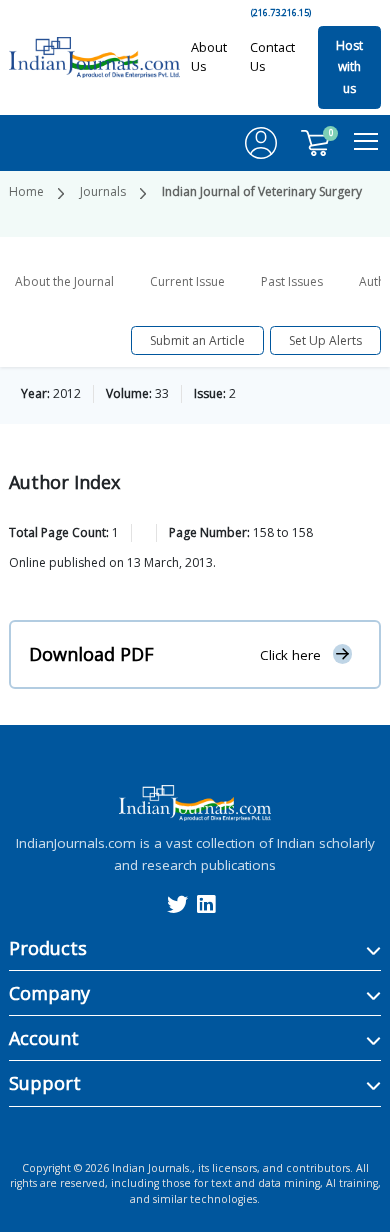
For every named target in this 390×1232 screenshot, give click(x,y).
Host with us (349, 67)
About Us (209, 56)
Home (26, 191)
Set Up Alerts (325, 340)
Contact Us (272, 56)
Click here (290, 655)
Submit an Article (197, 340)
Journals (103, 191)
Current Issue (187, 281)
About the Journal (64, 281)
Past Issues (292, 281)
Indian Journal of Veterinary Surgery (262, 191)
